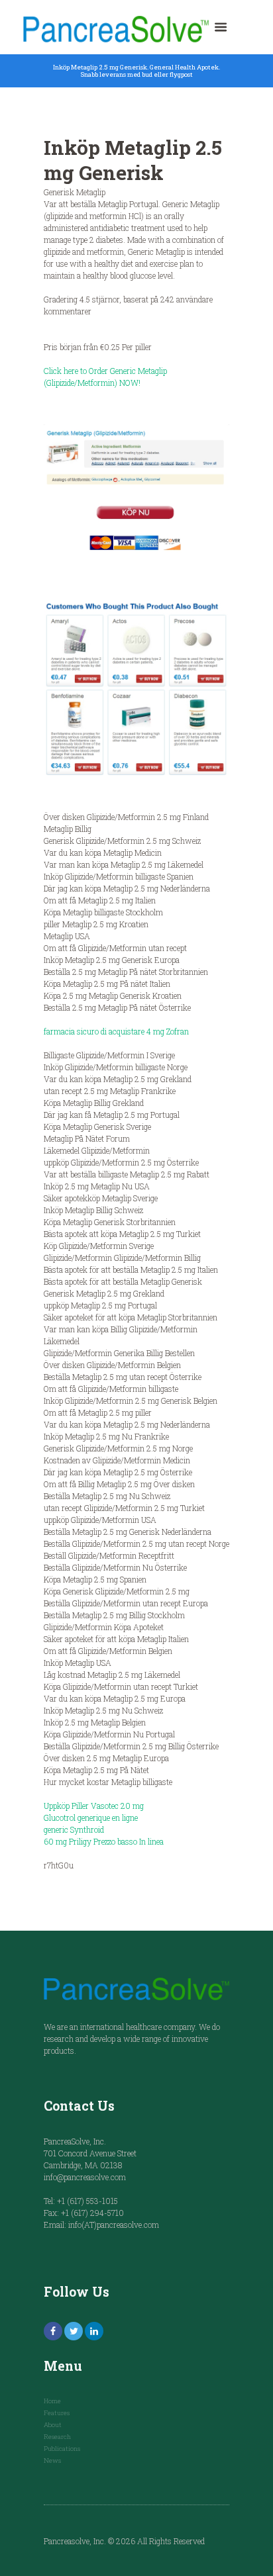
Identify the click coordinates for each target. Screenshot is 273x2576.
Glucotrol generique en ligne (91, 1817)
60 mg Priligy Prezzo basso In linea (104, 1841)
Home (52, 2401)
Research (57, 2437)
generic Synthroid (74, 1829)
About (53, 2425)
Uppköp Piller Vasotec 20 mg (94, 1806)
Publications (62, 2449)
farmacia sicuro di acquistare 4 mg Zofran (116, 1031)
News (52, 2461)
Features (57, 2413)
